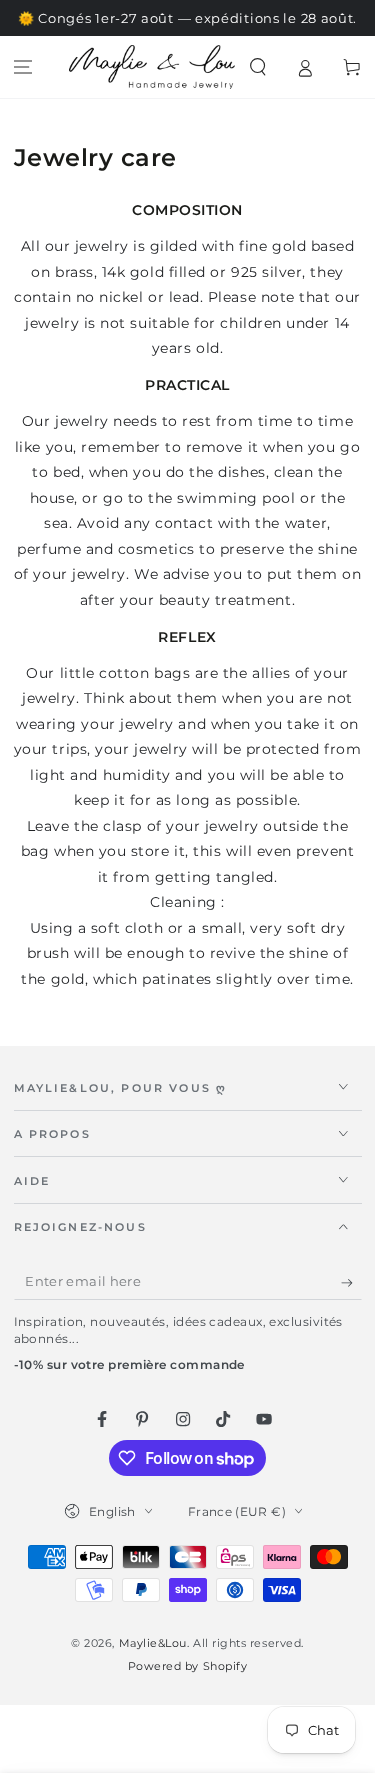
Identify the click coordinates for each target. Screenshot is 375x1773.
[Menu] (23, 67)
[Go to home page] (151, 67)
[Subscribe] (351, 1283)
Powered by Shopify (188, 1666)
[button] (258, 67)
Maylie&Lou (153, 1643)
